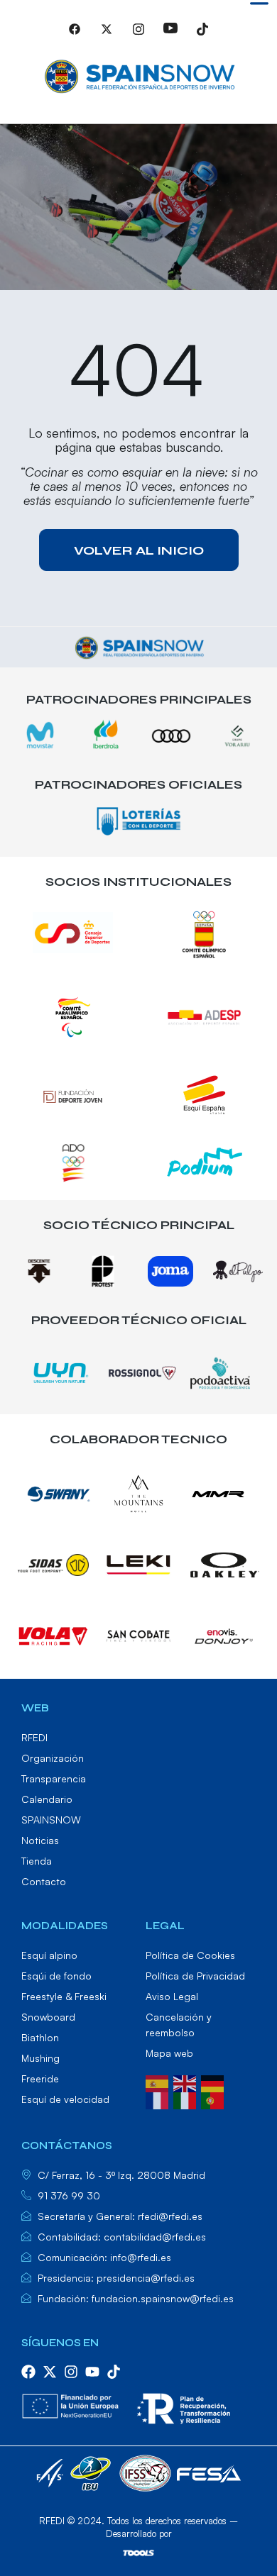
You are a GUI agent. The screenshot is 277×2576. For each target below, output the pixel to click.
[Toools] (138, 2553)
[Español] (159, 2082)
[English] (187, 2082)
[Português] (215, 2099)
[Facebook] (75, 35)
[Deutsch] (215, 2082)
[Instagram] (138, 35)
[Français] (159, 2099)
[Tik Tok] (202, 35)
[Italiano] (187, 2099)
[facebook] (28, 2372)
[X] (107, 35)
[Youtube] (170, 35)
